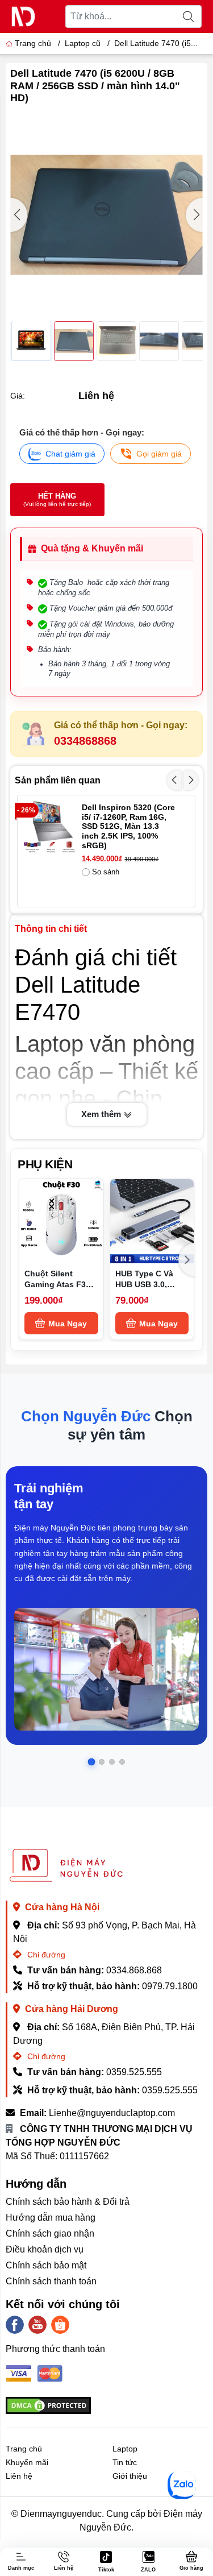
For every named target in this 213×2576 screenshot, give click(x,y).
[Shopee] (60, 2325)
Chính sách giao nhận (50, 2233)
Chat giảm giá (70, 454)
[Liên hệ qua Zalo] (182, 2485)
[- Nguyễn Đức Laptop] (23, 16)
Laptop (125, 2449)
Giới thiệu (130, 2476)
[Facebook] (15, 2325)
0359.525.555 (134, 2072)
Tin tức (125, 2462)
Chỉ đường (45, 1955)
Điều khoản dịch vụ (45, 2249)
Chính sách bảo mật (46, 2265)
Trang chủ (33, 43)
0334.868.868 (134, 1970)
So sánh (106, 872)
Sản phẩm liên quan (58, 780)
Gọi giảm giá (159, 454)
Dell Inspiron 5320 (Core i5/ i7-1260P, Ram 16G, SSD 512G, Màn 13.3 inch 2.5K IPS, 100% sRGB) (128, 826)
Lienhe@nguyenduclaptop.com (112, 2113)
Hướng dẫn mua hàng (51, 2218)
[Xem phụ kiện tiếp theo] (187, 1260)
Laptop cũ (83, 43)
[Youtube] (37, 2325)
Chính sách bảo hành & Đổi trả (68, 2202)
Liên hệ (19, 2476)
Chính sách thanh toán (51, 2281)
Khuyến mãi (27, 2462)
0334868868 (85, 741)
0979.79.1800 (170, 1986)
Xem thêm (102, 1114)
